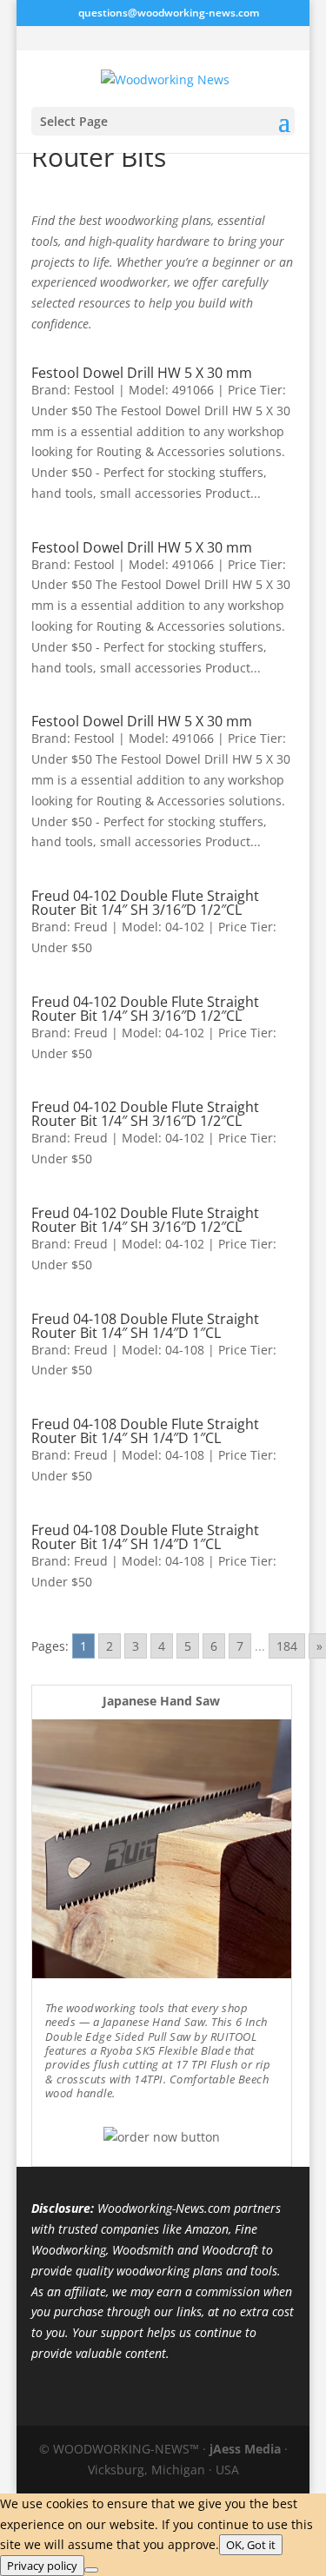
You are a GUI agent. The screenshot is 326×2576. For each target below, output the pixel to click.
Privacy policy (42, 2566)
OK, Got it (251, 2545)
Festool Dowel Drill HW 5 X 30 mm (142, 373)
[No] (91, 2570)
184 (287, 1646)
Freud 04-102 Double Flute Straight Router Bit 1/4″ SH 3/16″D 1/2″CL (145, 903)
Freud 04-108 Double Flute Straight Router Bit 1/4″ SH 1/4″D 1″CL (145, 1326)
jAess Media (245, 2449)
